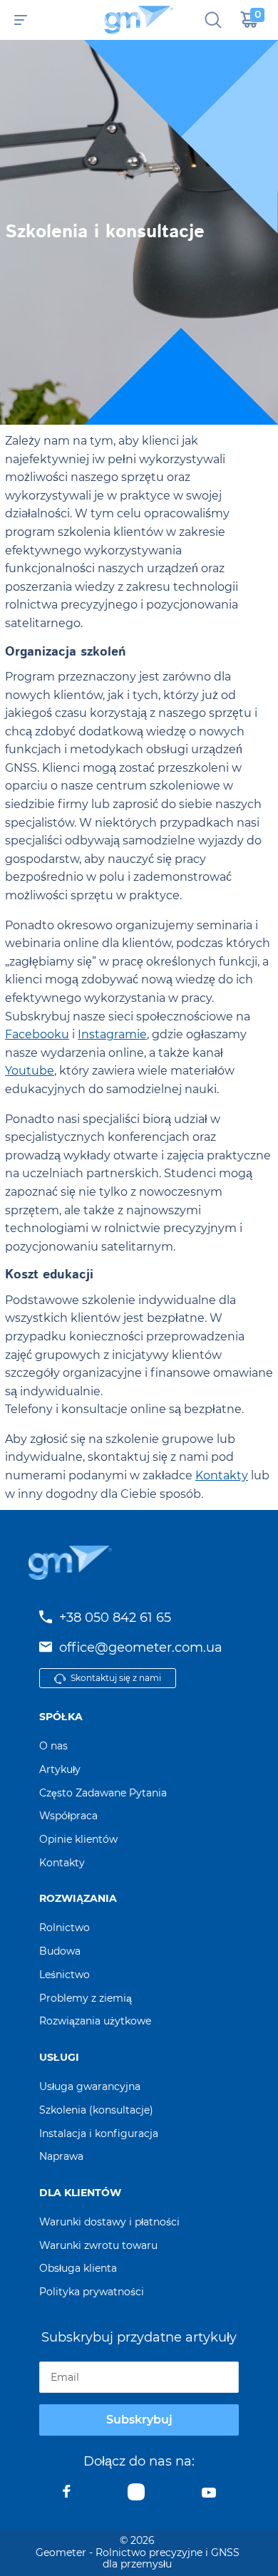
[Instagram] (136, 2495)
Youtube (30, 1071)
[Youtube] (209, 2495)
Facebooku (37, 1034)
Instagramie (112, 1034)
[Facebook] (67, 2495)
